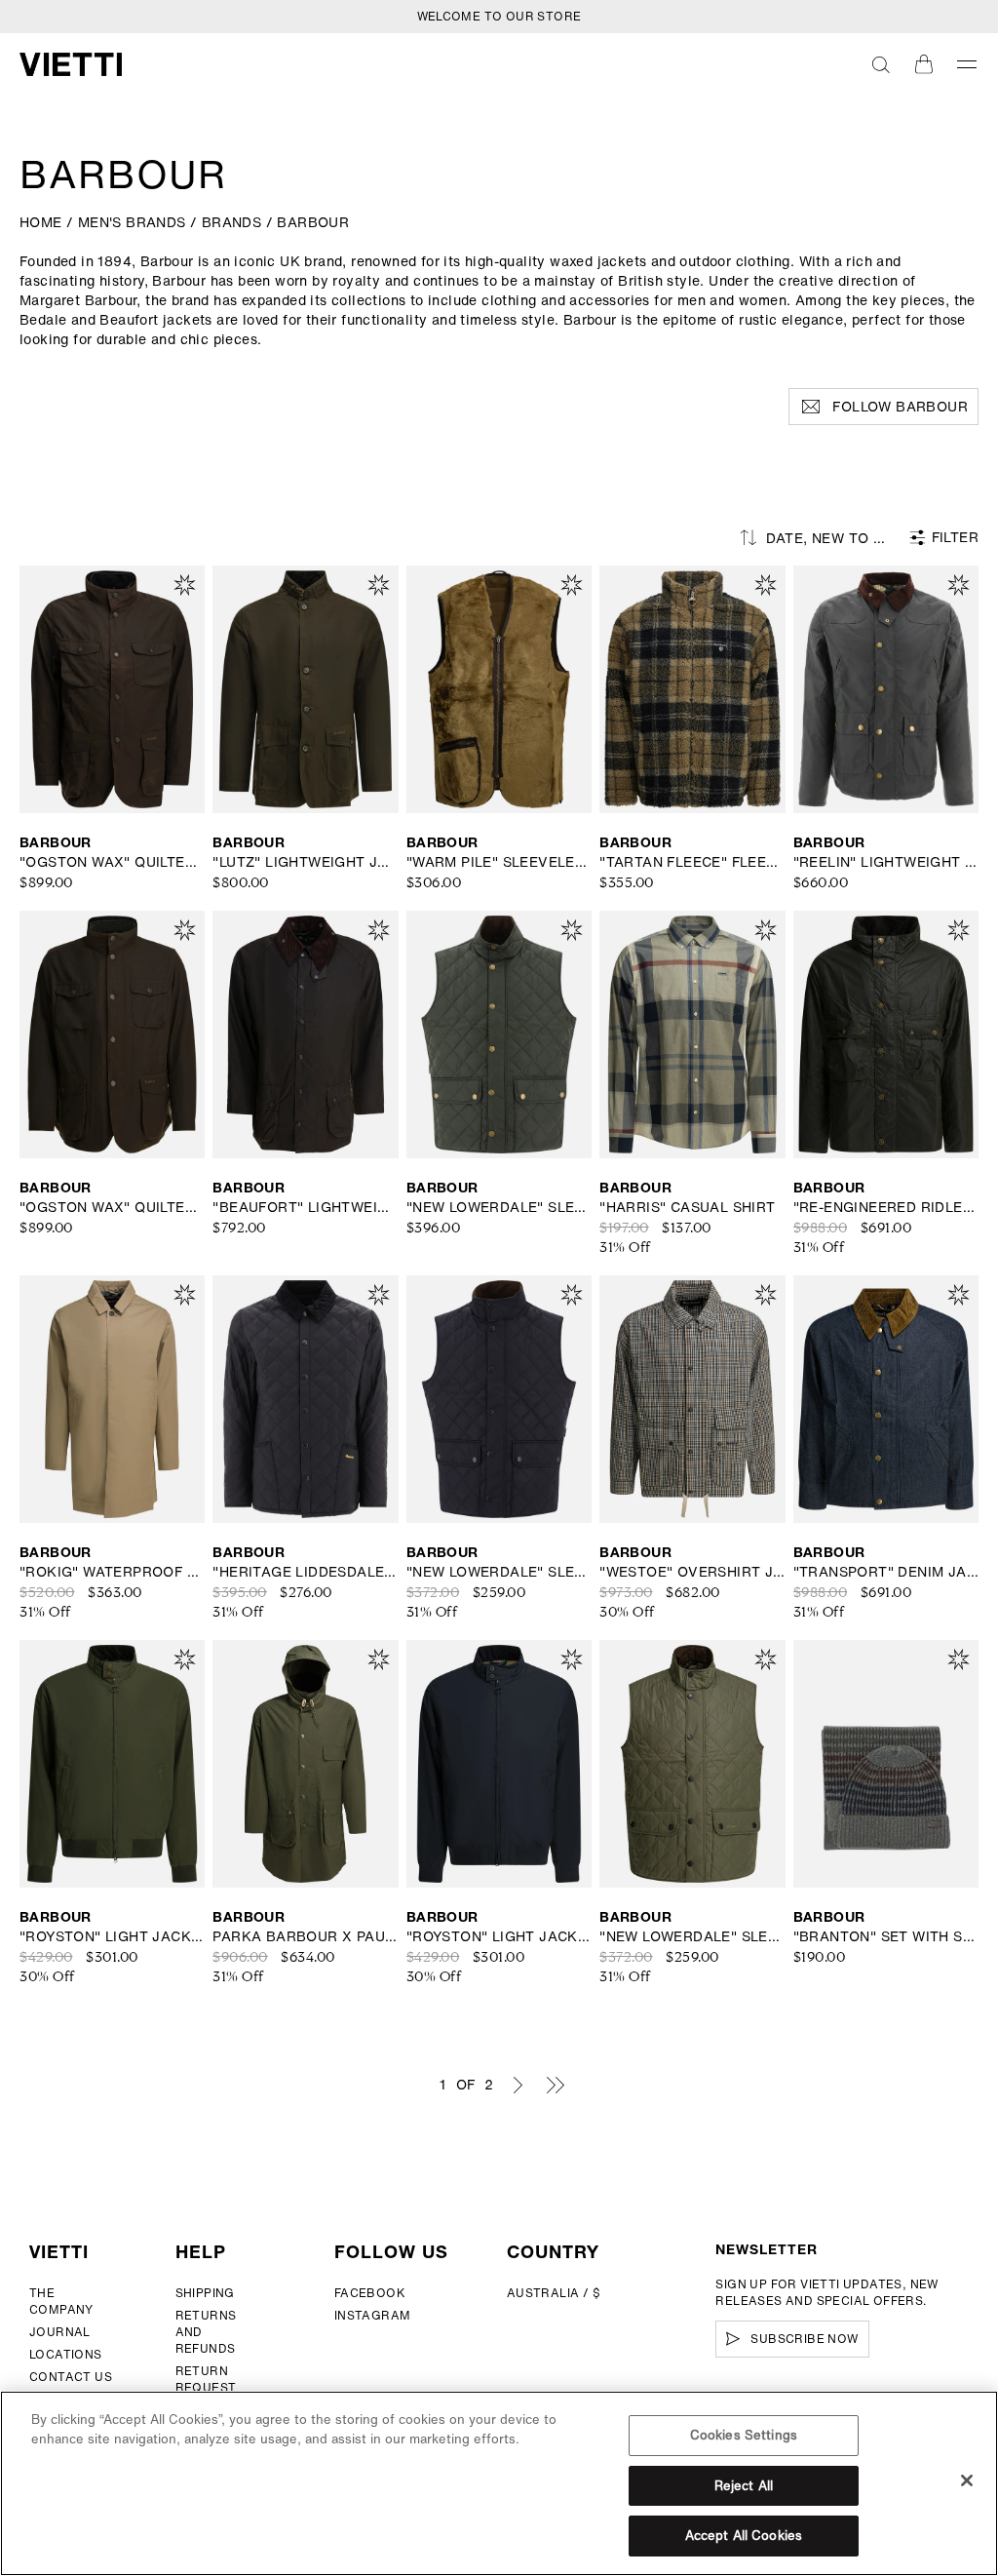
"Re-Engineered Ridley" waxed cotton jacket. (886, 1207)
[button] (881, 64)
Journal (60, 2332)
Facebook (370, 2293)
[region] (499, 2483)
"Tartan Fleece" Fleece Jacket (692, 862)
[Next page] (518, 2085)
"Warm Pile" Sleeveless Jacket (499, 862)
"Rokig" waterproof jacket (112, 1572)
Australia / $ (554, 2293)
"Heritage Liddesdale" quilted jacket (305, 1572)
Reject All (744, 2486)
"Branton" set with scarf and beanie (886, 1936)
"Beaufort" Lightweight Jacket (305, 1207)
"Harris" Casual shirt (687, 1207)
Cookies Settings (744, 2435)
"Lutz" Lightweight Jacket (305, 862)
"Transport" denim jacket (886, 1572)
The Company (61, 2301)
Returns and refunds (206, 2332)
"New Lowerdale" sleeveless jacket (499, 1572)
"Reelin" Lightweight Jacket (886, 862)
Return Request (206, 2379)
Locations (66, 2354)
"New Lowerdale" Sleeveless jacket (499, 1207)
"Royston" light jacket (112, 1936)
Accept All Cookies (744, 2536)
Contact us (71, 2377)
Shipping (205, 2293)
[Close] (967, 2480)
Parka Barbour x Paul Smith (305, 1936)
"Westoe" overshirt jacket (692, 1572)
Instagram (373, 2315)
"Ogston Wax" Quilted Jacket (112, 862)
